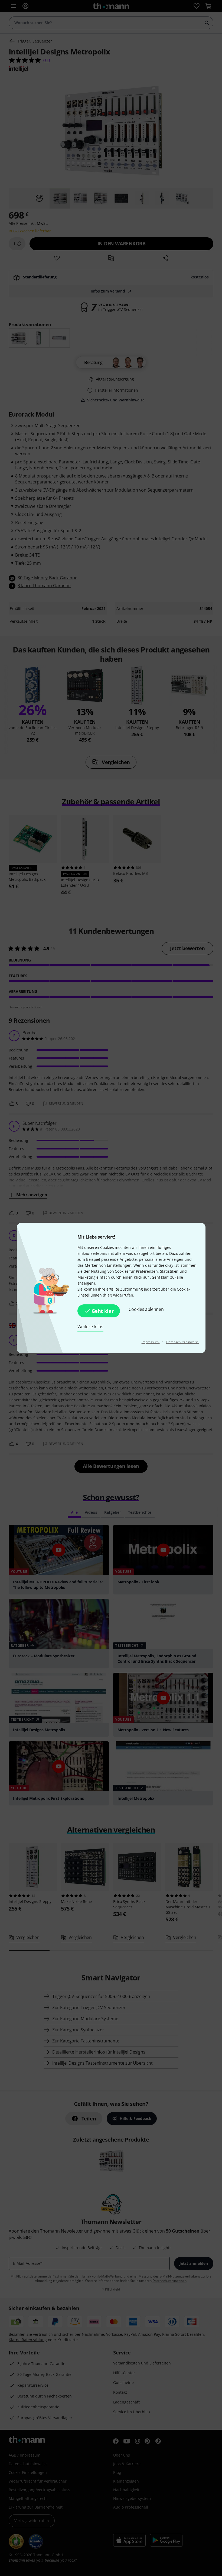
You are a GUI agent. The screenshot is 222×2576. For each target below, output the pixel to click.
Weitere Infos (90, 1327)
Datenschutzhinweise (183, 1342)
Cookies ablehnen (146, 1309)
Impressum (151, 1342)
